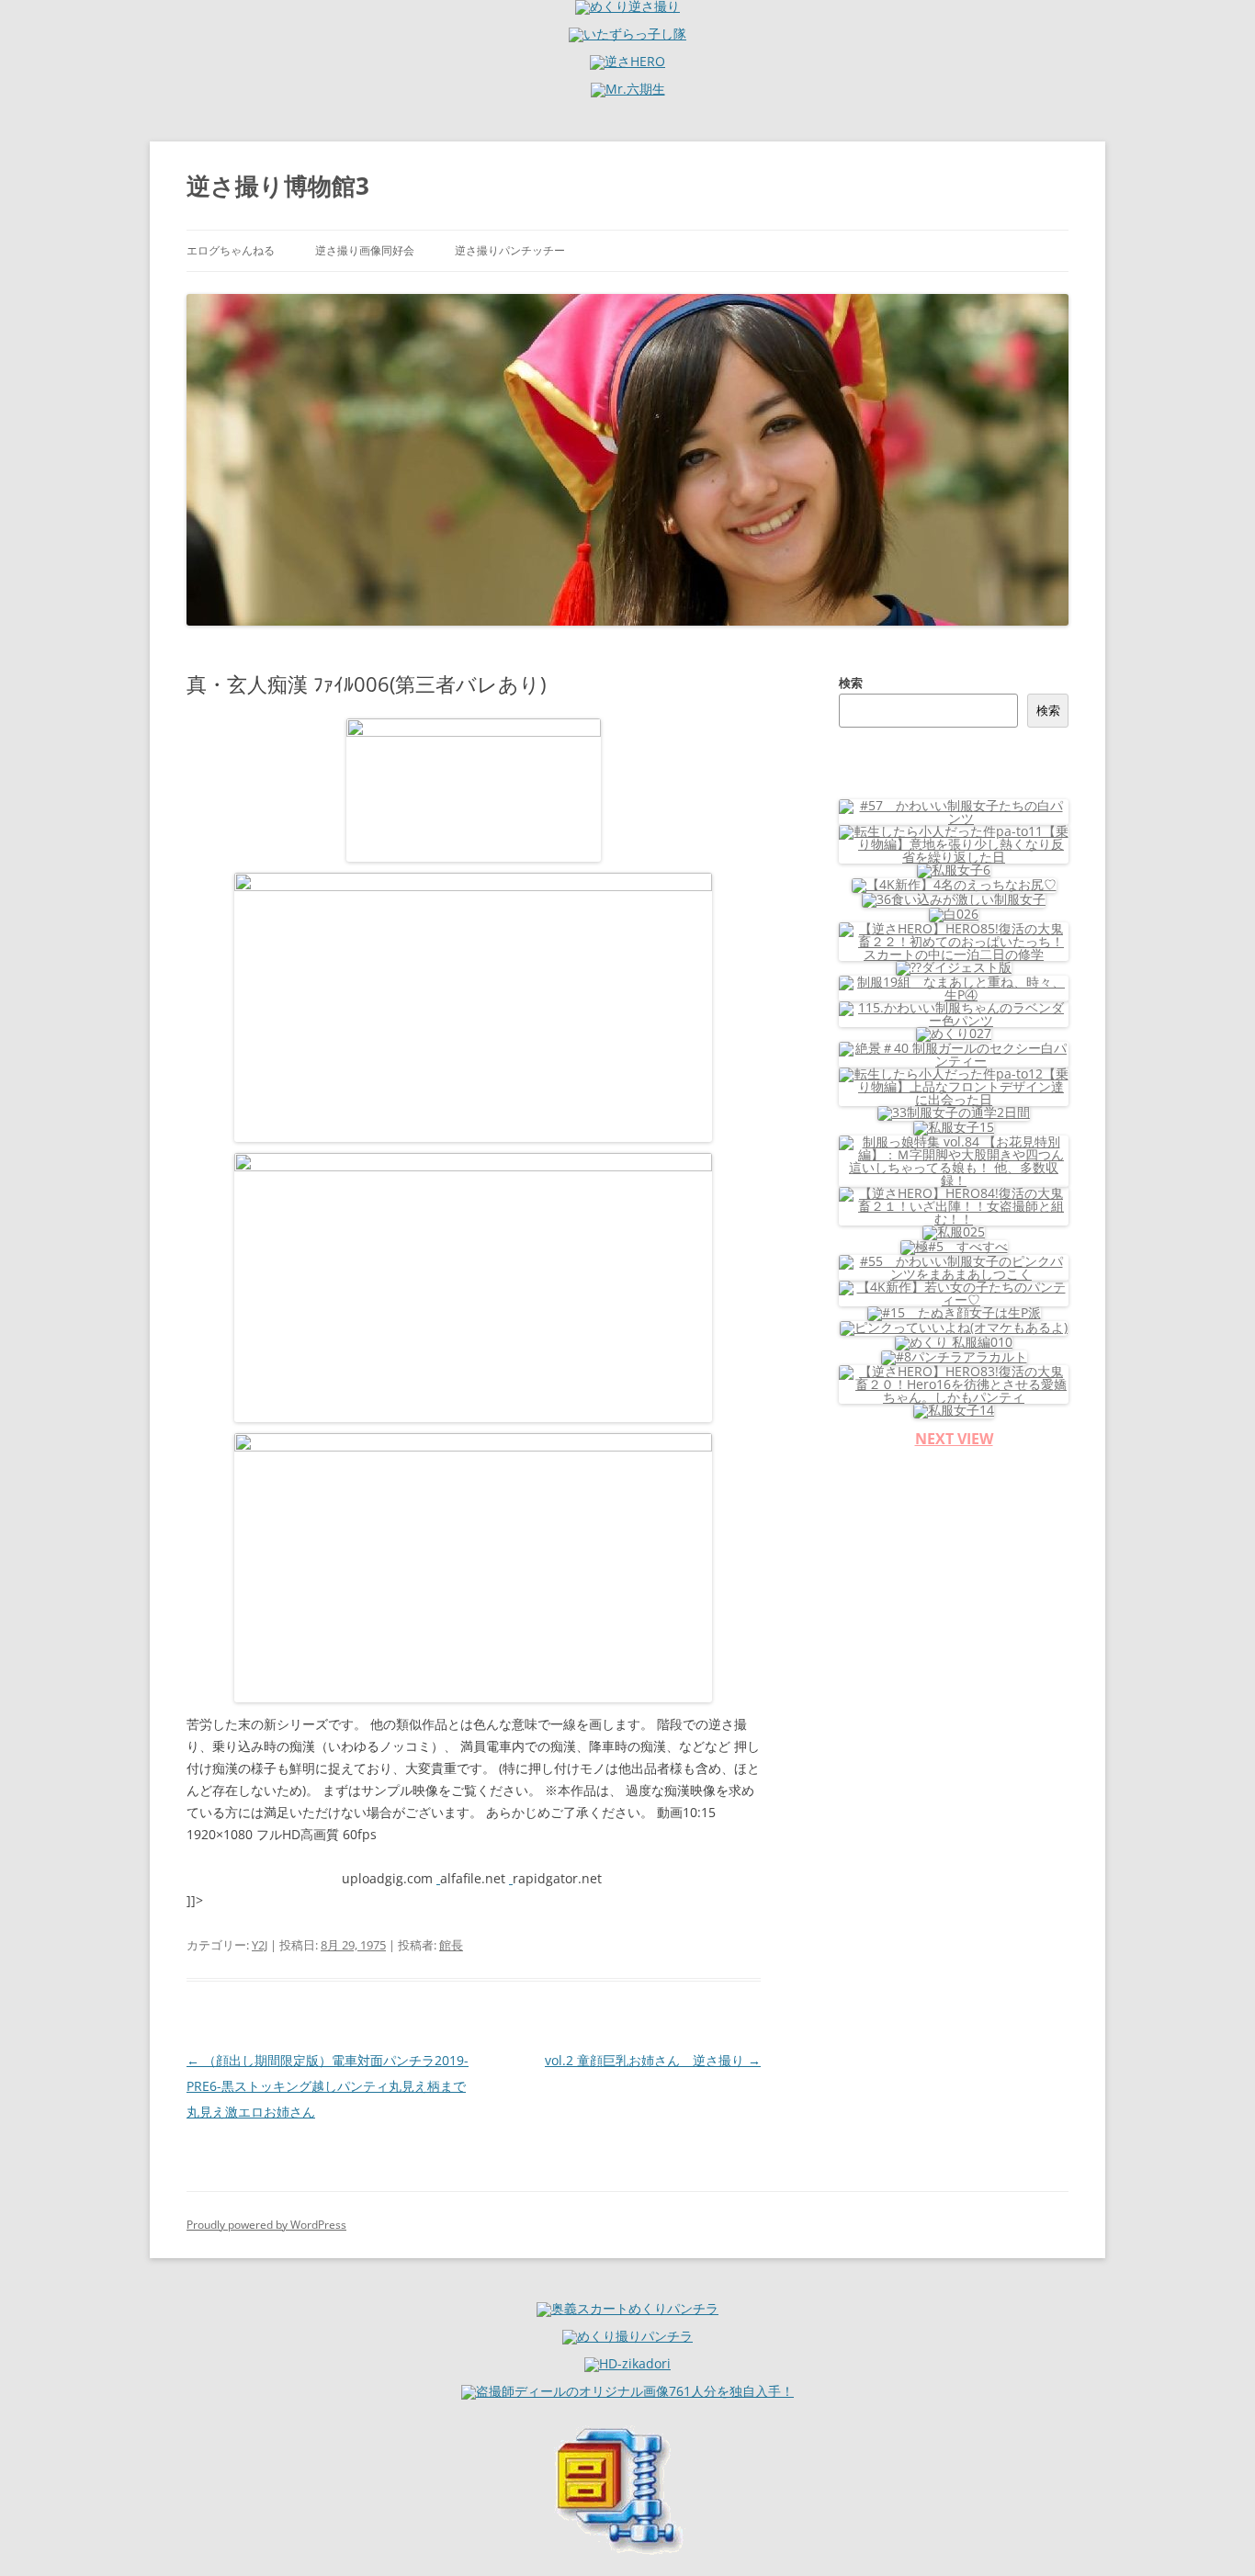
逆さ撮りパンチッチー (510, 250)
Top (1211, 2532)
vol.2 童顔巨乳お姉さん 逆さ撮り (653, 2060)
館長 (451, 1945)
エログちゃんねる (231, 250)
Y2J (260, 1945)
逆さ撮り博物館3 (278, 186)
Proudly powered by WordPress (266, 2225)
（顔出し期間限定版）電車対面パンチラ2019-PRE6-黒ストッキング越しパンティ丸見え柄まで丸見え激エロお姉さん (328, 2086)
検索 (851, 683)
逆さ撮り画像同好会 (365, 250)
